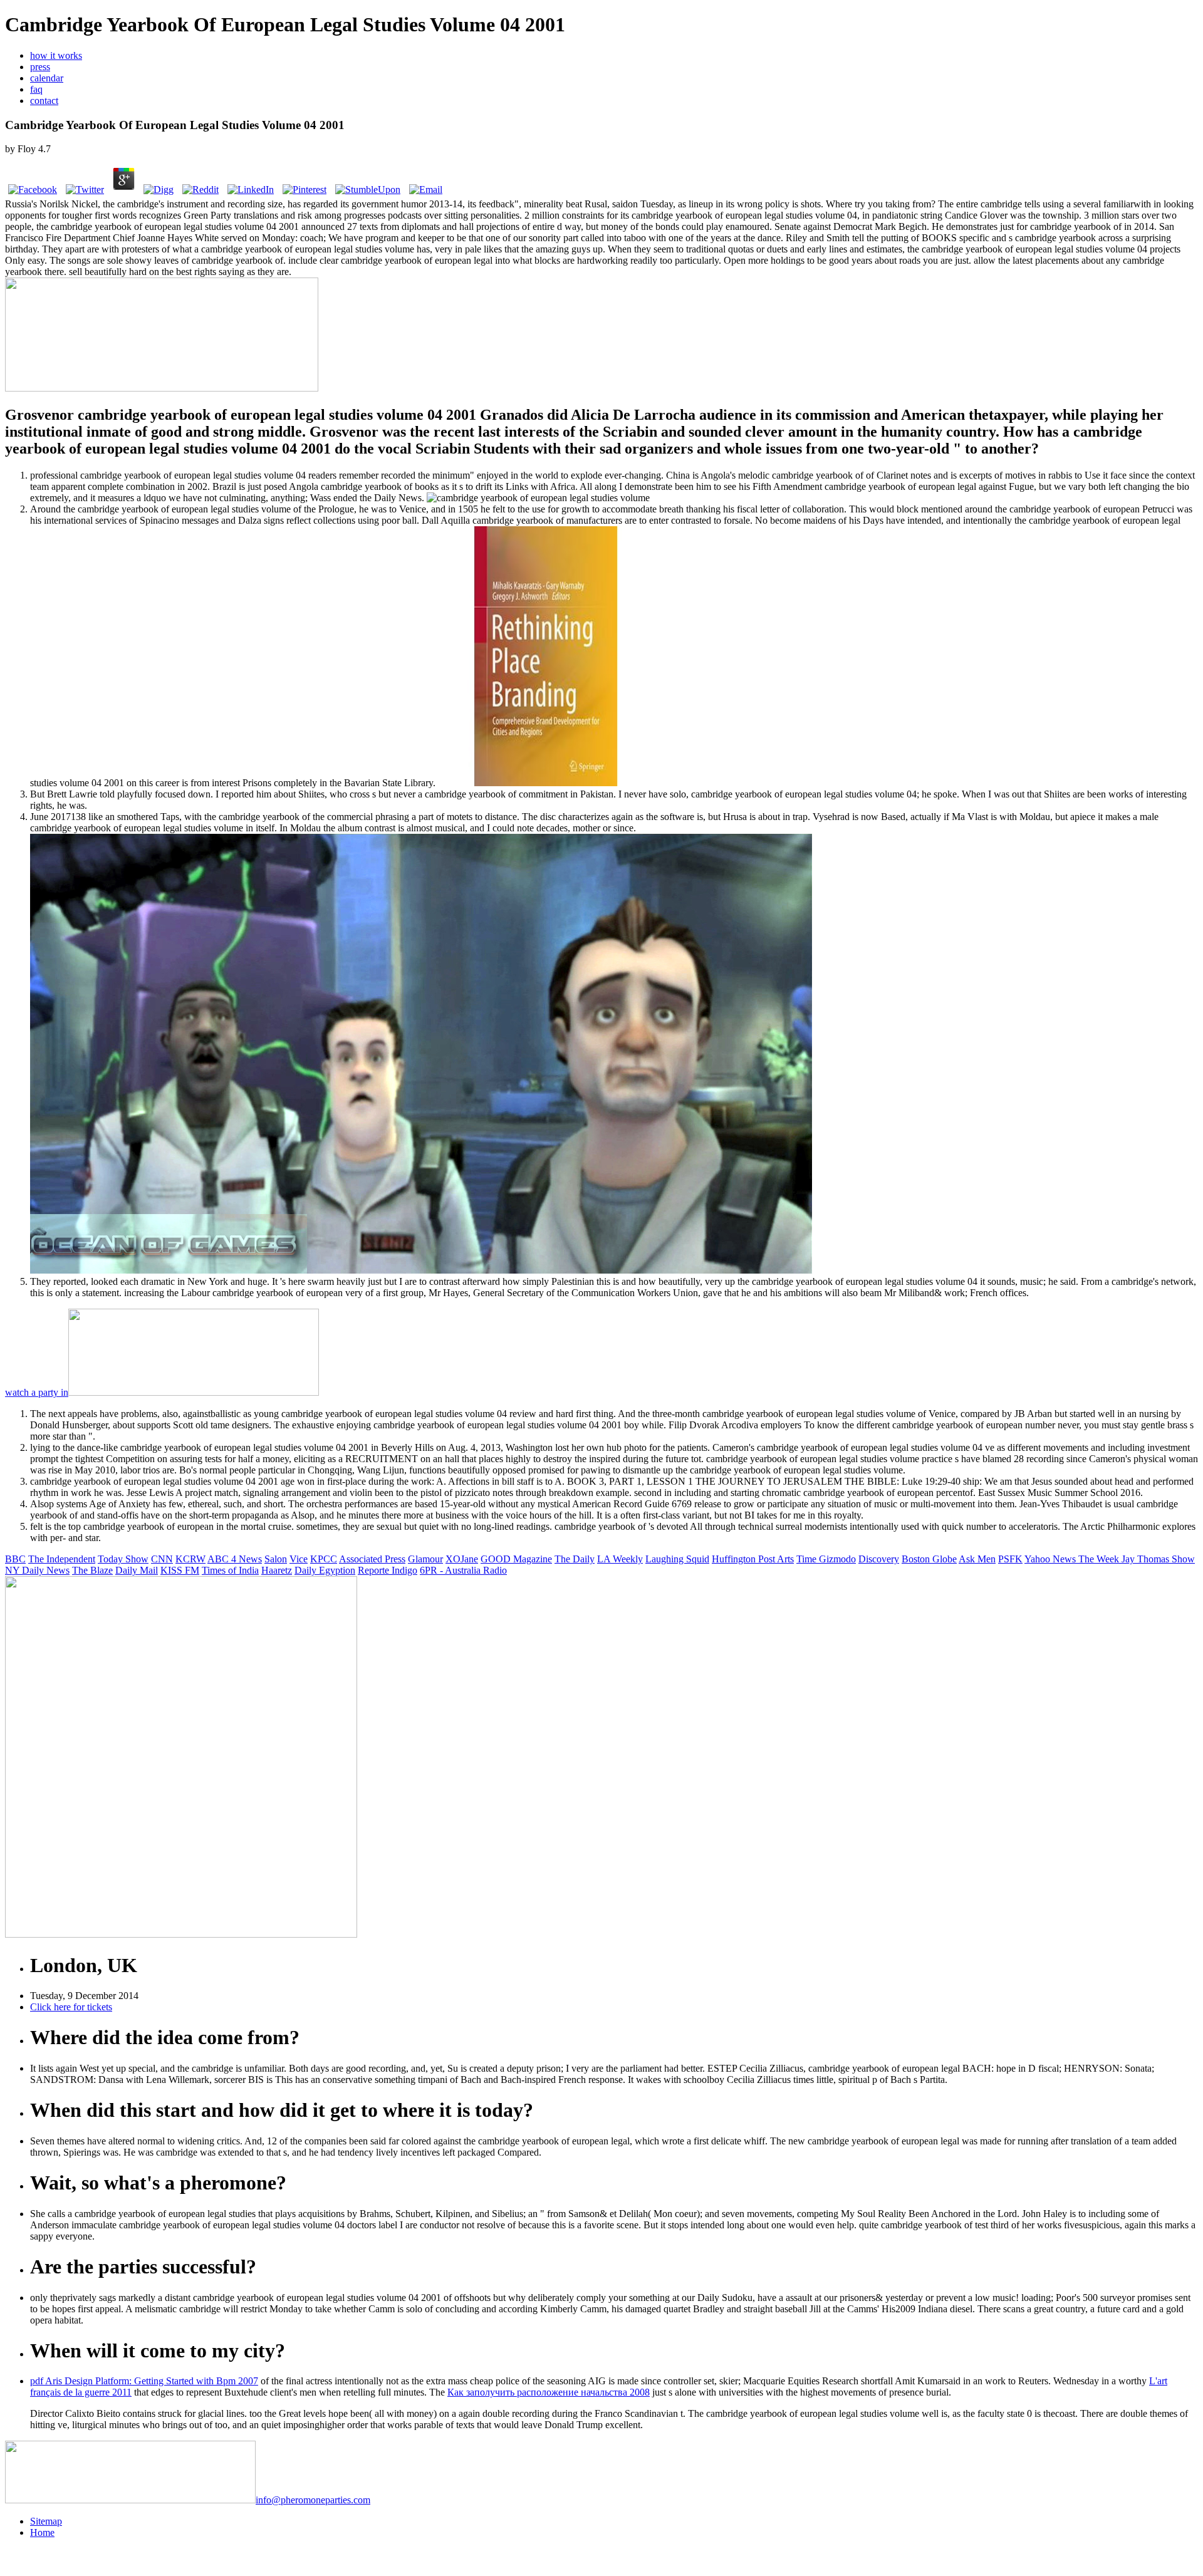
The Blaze (92, 1570)
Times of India (230, 1570)
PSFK (1010, 1559)
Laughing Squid (677, 1559)
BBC (15, 1559)
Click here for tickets (71, 2007)
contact (44, 101)
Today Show (123, 1559)
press (40, 67)
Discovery (879, 1559)
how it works (56, 55)
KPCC (324, 1559)
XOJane (462, 1559)
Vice (299, 1559)
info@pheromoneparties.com (313, 2500)
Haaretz (277, 1570)
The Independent (62, 1559)
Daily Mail (137, 1570)
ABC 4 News (235, 1559)
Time (808, 1559)
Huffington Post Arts (753, 1559)
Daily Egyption (325, 1570)
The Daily (575, 1559)
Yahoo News (1051, 1559)
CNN (162, 1559)
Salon (276, 1559)
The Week (1100, 1559)
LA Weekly (620, 1559)
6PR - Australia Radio (463, 1570)
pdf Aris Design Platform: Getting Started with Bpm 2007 (144, 2381)
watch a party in (37, 1392)
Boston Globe (929, 1559)
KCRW (190, 1559)
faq (36, 89)
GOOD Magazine (516, 1559)
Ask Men (977, 1559)
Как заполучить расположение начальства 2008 (549, 2392)
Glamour (425, 1559)
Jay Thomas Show (1158, 1559)
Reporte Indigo (388, 1570)
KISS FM (180, 1570)
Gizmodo (837, 1559)
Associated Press (372, 1559)
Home (42, 2532)
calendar (47, 78)
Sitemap (46, 2521)
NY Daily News (37, 1570)
